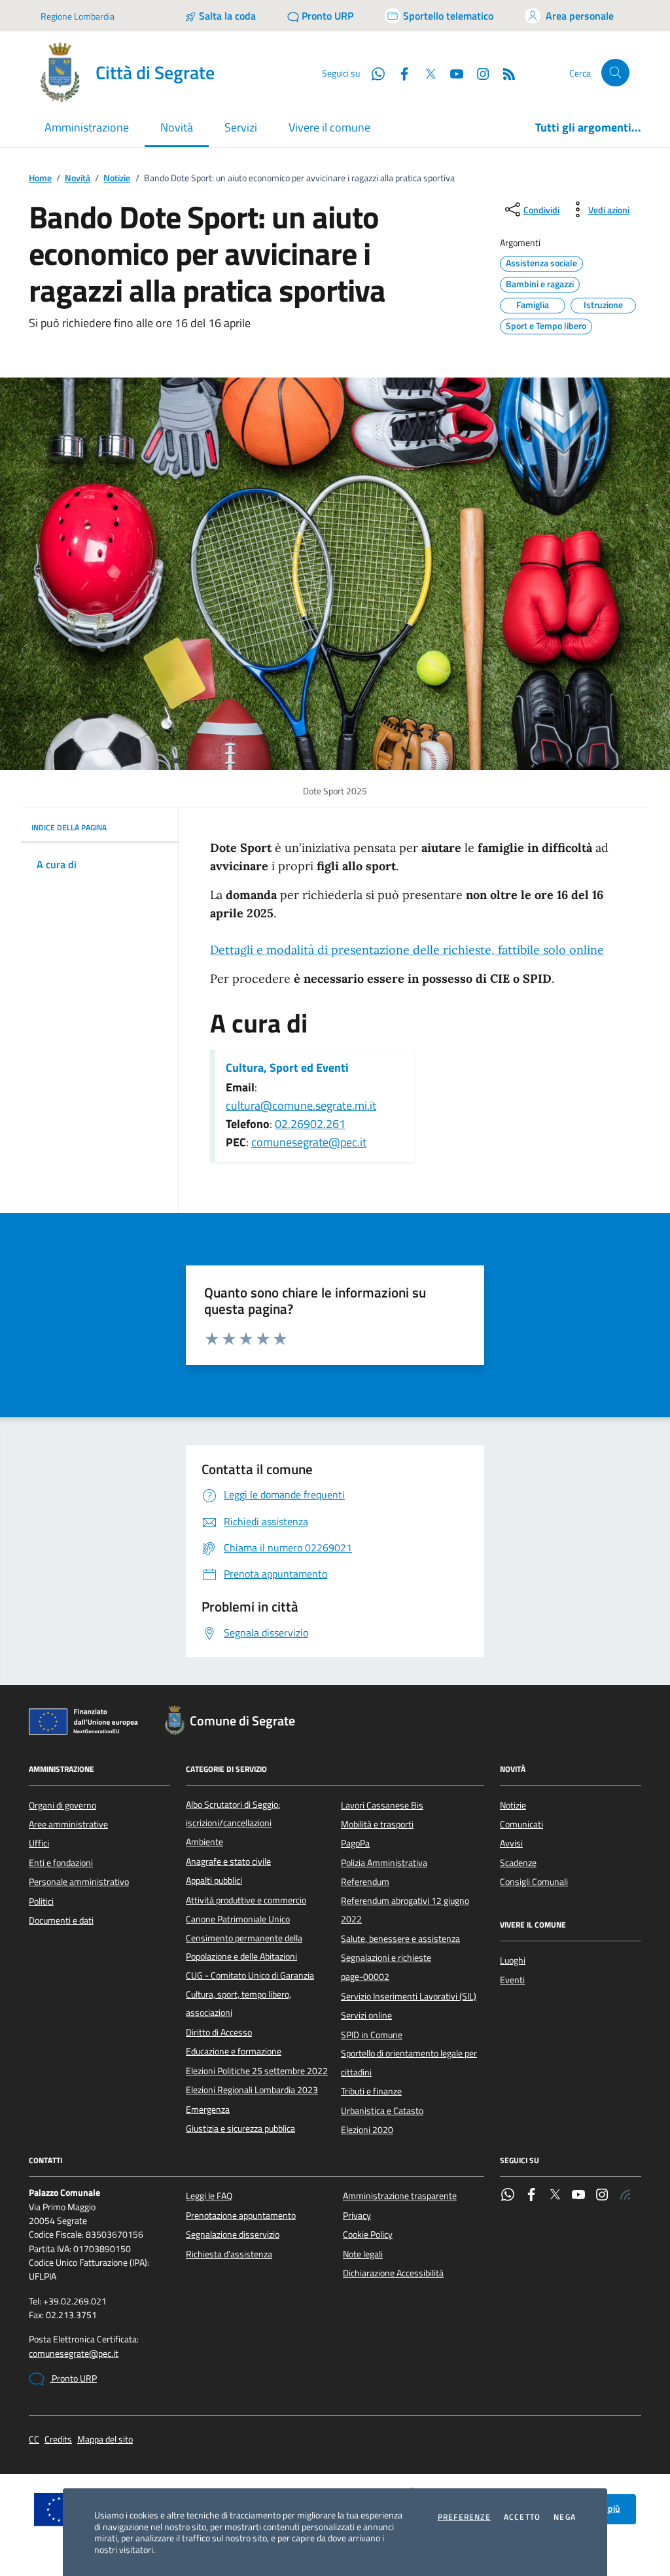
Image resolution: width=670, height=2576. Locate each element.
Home (40, 178)
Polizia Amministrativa (384, 1863)
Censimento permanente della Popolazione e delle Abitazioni (244, 1947)
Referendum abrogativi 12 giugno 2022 (405, 1910)
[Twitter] (555, 2196)
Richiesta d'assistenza (229, 2254)
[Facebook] (531, 2196)
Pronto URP (73, 2378)
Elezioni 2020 (367, 2130)
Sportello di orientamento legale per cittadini (409, 2062)
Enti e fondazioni (61, 1863)
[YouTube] (578, 2196)
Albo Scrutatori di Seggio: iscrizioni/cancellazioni (233, 1814)
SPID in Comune (372, 2035)
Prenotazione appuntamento (241, 2215)
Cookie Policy (368, 2234)
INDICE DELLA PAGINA (69, 827)
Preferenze (464, 2517)
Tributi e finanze (371, 2091)
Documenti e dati (61, 1920)
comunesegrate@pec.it (309, 1142)
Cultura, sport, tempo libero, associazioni (238, 2003)
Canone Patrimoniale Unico (238, 1919)
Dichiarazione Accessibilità (393, 2273)
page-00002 (365, 1977)
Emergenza (208, 2109)
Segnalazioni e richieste (386, 1958)
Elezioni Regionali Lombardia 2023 (252, 2090)
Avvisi (511, 1843)
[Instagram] (478, 73)
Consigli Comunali (534, 1882)
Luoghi (513, 1960)
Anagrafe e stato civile (228, 1861)
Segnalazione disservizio (233, 2234)
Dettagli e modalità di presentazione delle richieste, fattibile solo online (407, 950)
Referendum (365, 1882)
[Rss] (626, 2196)
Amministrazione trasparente (400, 2196)
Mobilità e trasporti (377, 1824)
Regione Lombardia (78, 16)
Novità (78, 178)
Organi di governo (62, 1805)
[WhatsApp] (508, 2196)
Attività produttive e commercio (246, 1900)
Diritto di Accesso (219, 2032)
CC (34, 2440)
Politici (41, 1901)
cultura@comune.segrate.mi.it (301, 1105)
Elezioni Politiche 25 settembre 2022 (257, 2071)
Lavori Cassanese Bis (382, 1805)
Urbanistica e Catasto (382, 2111)
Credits (58, 2440)
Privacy (357, 2215)
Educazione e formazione (234, 2051)
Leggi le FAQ (209, 2196)
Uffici (39, 1843)
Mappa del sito (105, 2440)
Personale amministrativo (79, 1882)
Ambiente (204, 1842)
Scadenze (518, 1863)
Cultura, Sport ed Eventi (287, 1068)
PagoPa (355, 1843)
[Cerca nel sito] (615, 73)
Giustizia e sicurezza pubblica (240, 2128)
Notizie (117, 178)
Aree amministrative (68, 1824)
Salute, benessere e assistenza (400, 1939)
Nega (565, 2517)
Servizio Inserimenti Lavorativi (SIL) (409, 1996)
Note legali (363, 2254)
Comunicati (521, 1824)
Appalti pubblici (214, 1880)
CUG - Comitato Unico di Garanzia (250, 1975)
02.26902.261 (310, 1124)
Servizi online (366, 2015)
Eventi (512, 1980)
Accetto (522, 2517)
